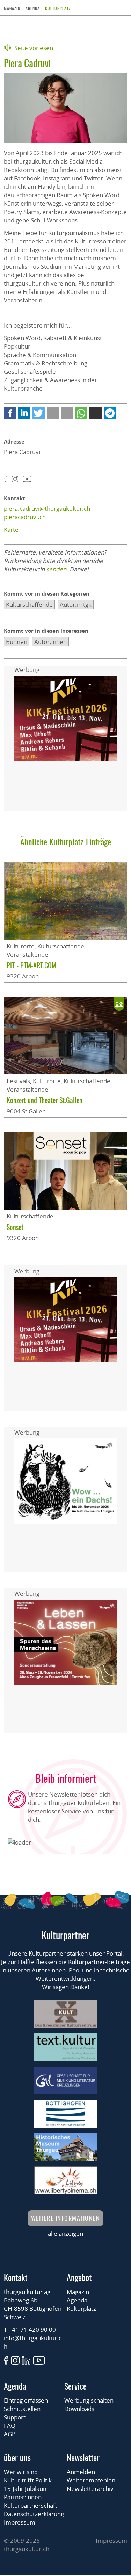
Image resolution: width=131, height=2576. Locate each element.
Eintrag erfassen (26, 2400)
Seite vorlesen (34, 48)
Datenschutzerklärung (34, 2514)
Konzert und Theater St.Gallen (45, 1100)
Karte (11, 530)
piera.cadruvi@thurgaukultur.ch (47, 509)
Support (15, 2417)
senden (56, 569)
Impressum (20, 2522)
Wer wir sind (21, 2472)
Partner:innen (23, 2497)
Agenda (33, 8)
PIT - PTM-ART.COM (31, 965)
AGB (10, 2434)
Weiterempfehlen (91, 2480)
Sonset (15, 1227)
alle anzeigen (65, 2234)
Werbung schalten (89, 2400)
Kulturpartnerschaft (31, 2505)
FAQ (10, 2426)
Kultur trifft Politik (28, 2480)
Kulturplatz (58, 8)
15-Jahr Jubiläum (26, 2489)
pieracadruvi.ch (25, 517)
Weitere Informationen (66, 2218)
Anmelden (81, 2472)
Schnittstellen (22, 2409)
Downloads (79, 2409)
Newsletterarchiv (90, 2489)
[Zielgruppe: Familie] (119, 1004)
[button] (10, 413)
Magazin (12, 8)
